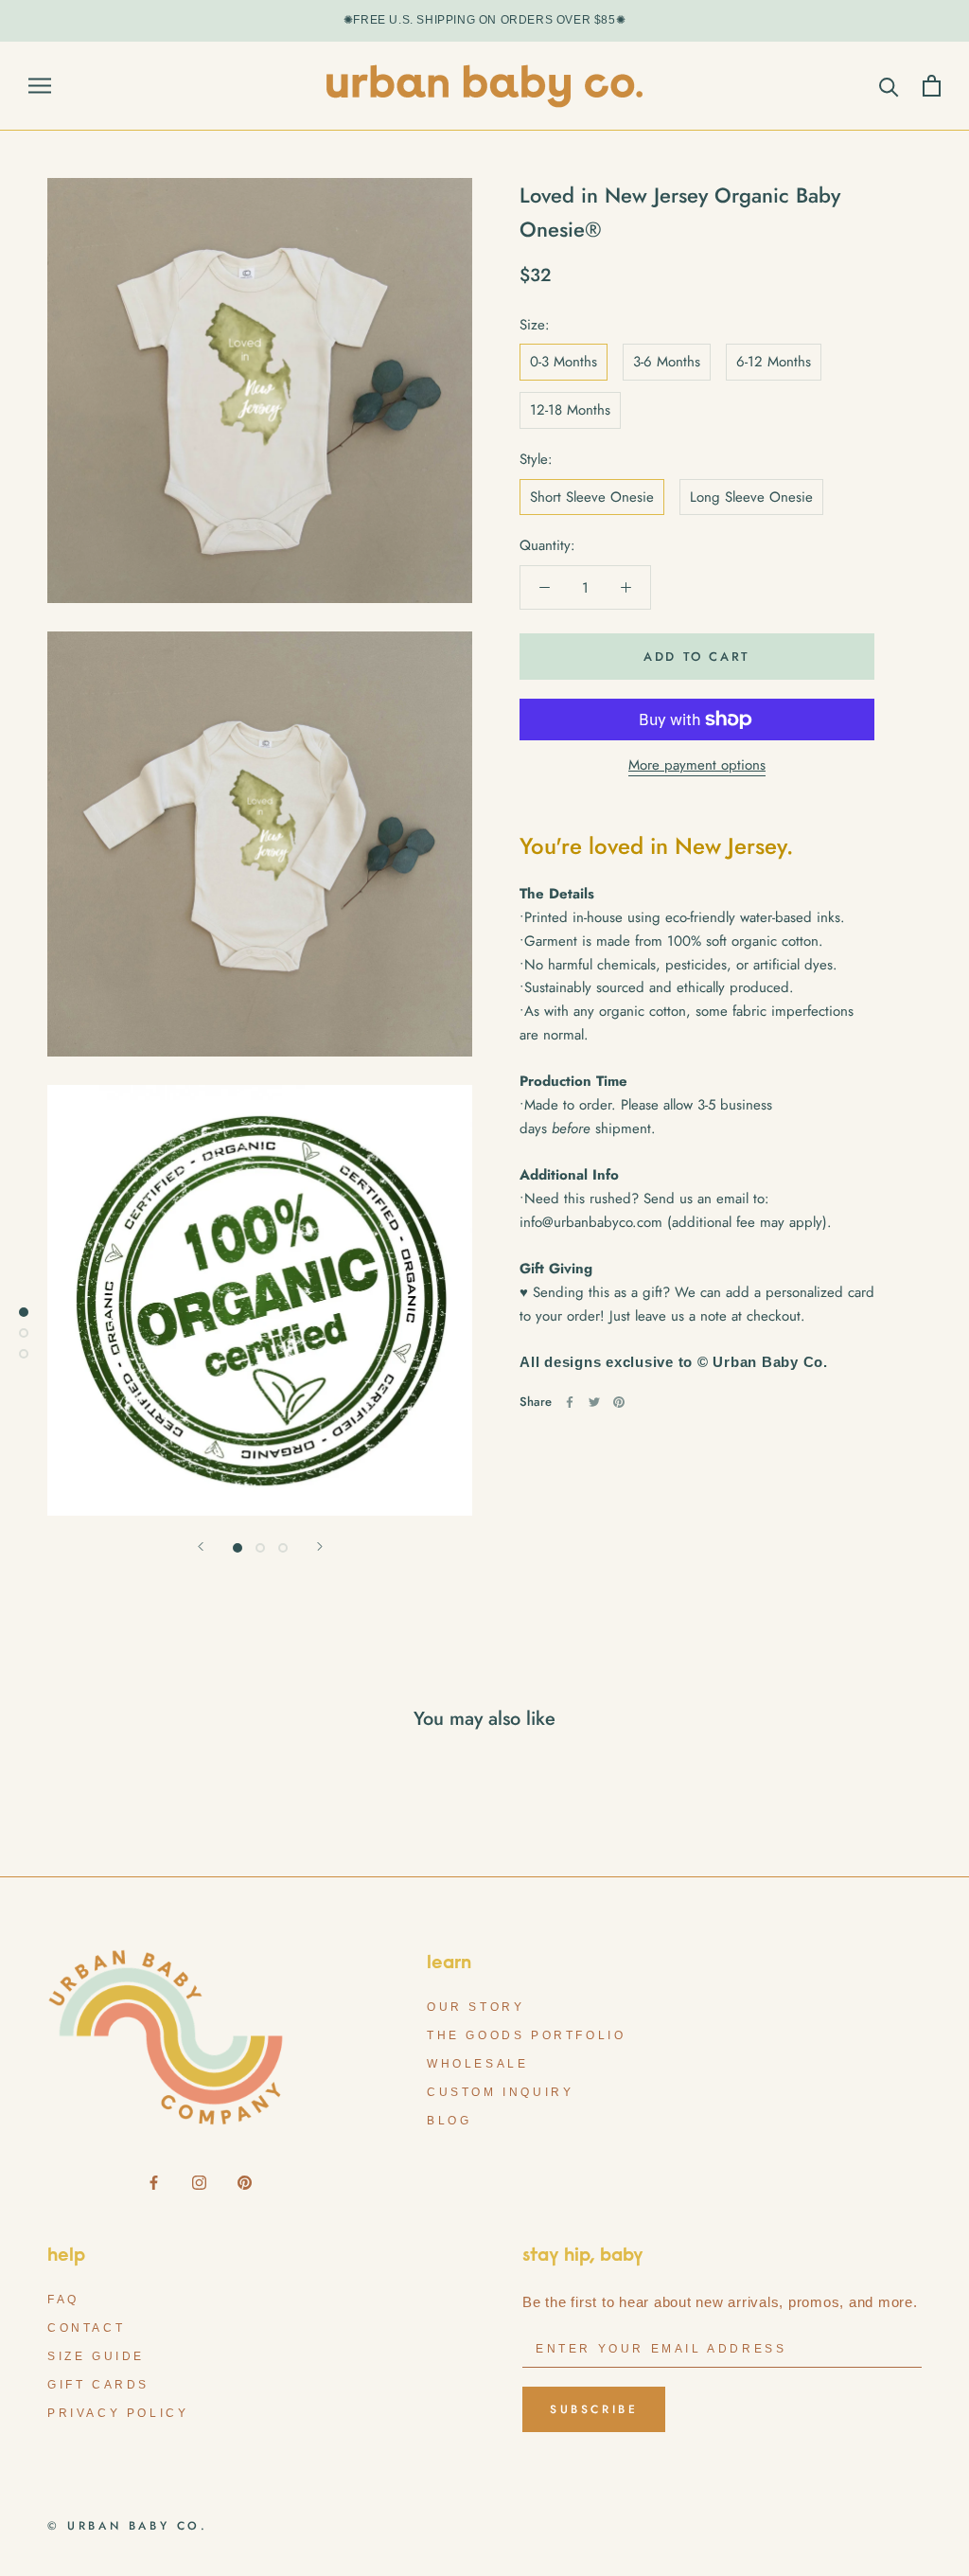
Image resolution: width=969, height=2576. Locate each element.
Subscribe (594, 2409)
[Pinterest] (619, 1402)
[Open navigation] (40, 86)
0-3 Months (564, 362)
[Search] (889, 86)
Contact (86, 2328)
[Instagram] (199, 2182)
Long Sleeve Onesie (751, 497)
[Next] (320, 1546)
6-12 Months (774, 362)
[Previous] (201, 1546)
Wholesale (477, 2064)
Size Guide (96, 2356)
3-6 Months (667, 362)
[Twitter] (594, 1402)
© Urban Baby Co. (128, 2526)
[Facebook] (570, 1402)
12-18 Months (570, 410)
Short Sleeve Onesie (592, 497)
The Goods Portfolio (526, 2035)
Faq (63, 2300)
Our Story (476, 2007)
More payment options (697, 765)
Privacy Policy (118, 2413)
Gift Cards (98, 2385)
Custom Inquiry (500, 2092)
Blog (449, 2121)
